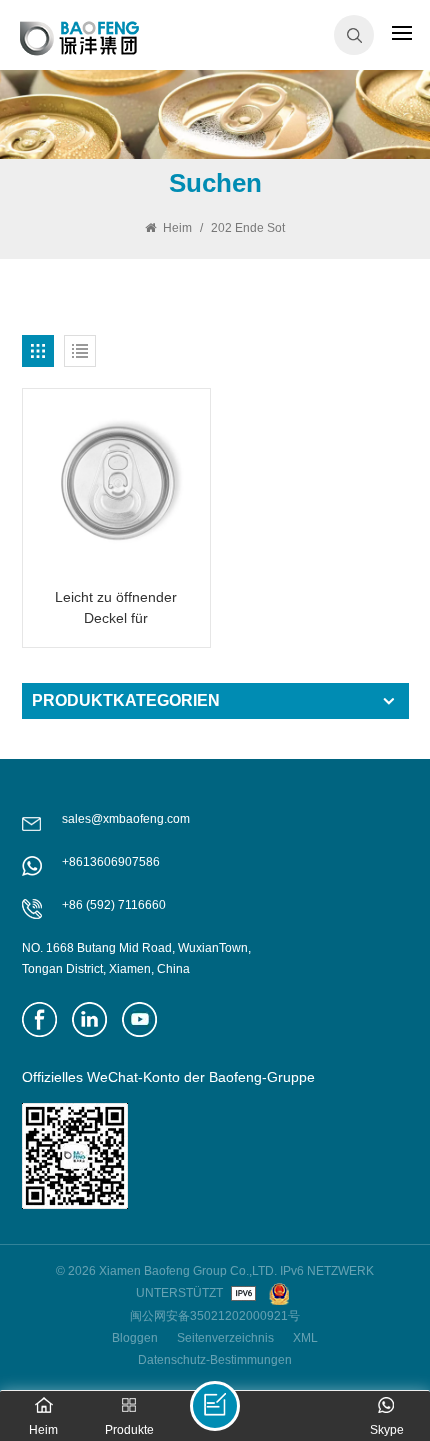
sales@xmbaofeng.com (126, 819)
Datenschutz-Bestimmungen (215, 1360)
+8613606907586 (111, 862)
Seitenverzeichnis (225, 1338)
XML (305, 1338)
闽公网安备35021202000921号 (215, 1316)
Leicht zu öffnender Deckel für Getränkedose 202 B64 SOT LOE (116, 609)
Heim (176, 228)
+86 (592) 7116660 (114, 905)
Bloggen (135, 1338)
